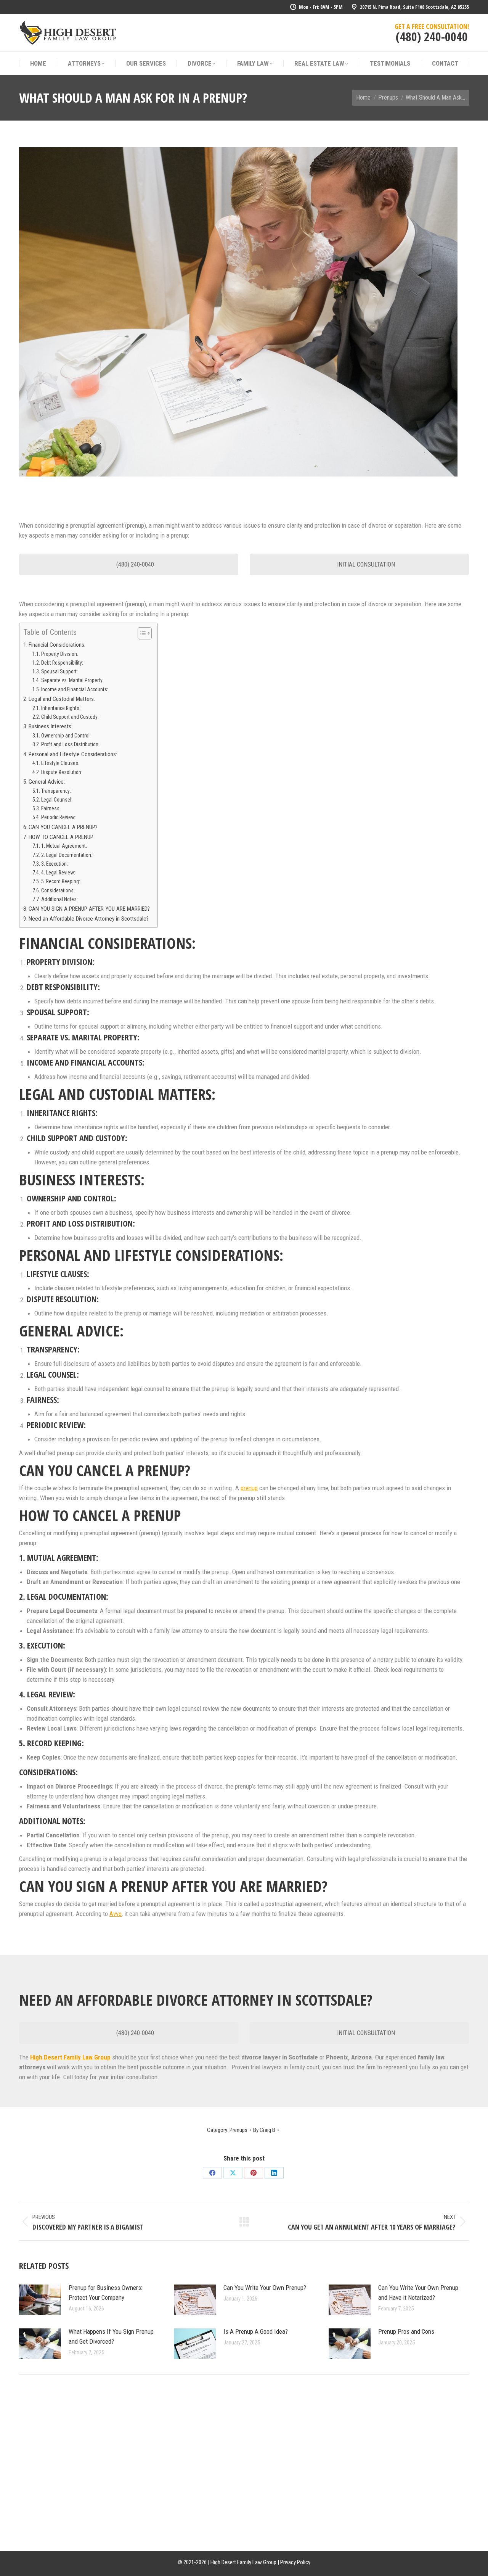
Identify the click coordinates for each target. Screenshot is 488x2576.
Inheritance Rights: (61, 708)
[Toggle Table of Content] (141, 633)
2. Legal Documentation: (67, 855)
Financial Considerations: (57, 645)
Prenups (238, 2130)
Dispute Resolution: (62, 772)
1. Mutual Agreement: (64, 846)
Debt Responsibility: (62, 663)
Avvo (116, 1914)
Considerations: (58, 890)
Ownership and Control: (66, 736)
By (264, 2130)
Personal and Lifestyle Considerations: (73, 754)
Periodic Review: (59, 817)
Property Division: (60, 654)
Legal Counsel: (57, 800)
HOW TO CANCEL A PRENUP (61, 837)
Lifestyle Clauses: (60, 763)
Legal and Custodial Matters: (62, 699)
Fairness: (51, 808)
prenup (249, 1488)
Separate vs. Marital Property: (72, 680)
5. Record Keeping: (61, 881)
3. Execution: (55, 864)
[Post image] (40, 2300)
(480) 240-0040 (432, 36)
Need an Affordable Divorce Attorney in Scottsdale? (89, 919)
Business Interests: (51, 726)
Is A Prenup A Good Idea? (256, 2331)
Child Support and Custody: (70, 717)
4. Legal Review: (58, 873)
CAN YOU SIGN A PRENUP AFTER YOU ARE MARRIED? (89, 909)
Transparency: (56, 791)
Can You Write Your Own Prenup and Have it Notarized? (418, 2293)
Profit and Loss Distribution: (70, 744)
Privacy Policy (295, 2562)
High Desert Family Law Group (70, 2057)
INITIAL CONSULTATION (365, 564)
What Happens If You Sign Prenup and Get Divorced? (111, 2336)
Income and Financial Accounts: (75, 689)
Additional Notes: (59, 899)
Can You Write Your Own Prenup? (265, 2288)
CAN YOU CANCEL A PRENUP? (63, 827)
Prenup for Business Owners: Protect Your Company (105, 2293)
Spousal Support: (59, 671)
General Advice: (47, 782)
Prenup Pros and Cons (406, 2331)
